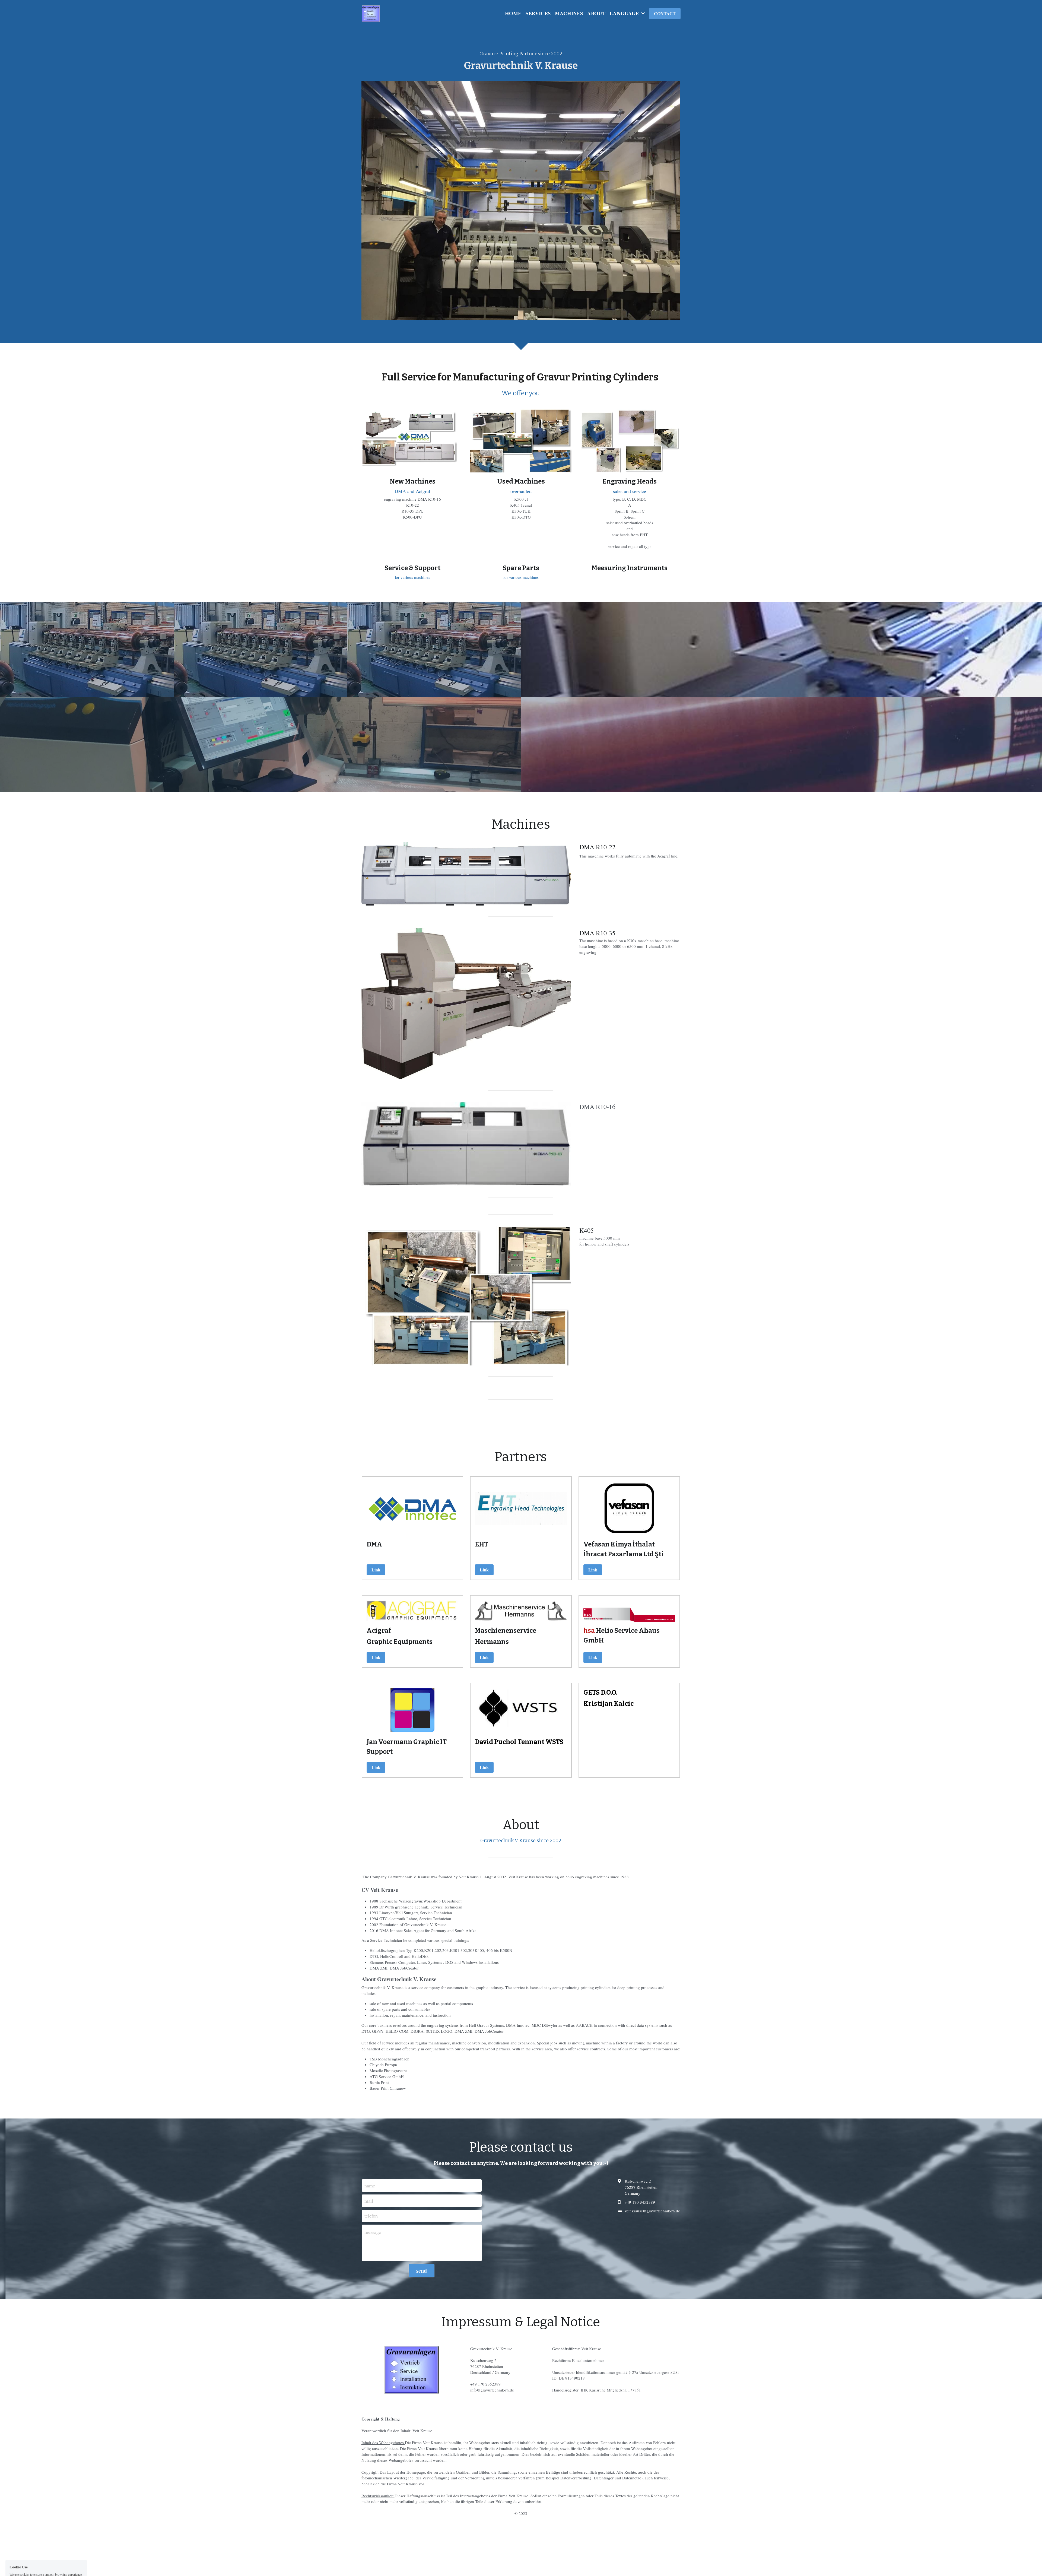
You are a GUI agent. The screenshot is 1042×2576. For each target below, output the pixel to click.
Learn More (74, 2553)
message (373, 2232)
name (370, 2186)
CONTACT (665, 13)
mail (369, 2200)
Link (376, 1570)
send (422, 2271)
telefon (371, 2216)
